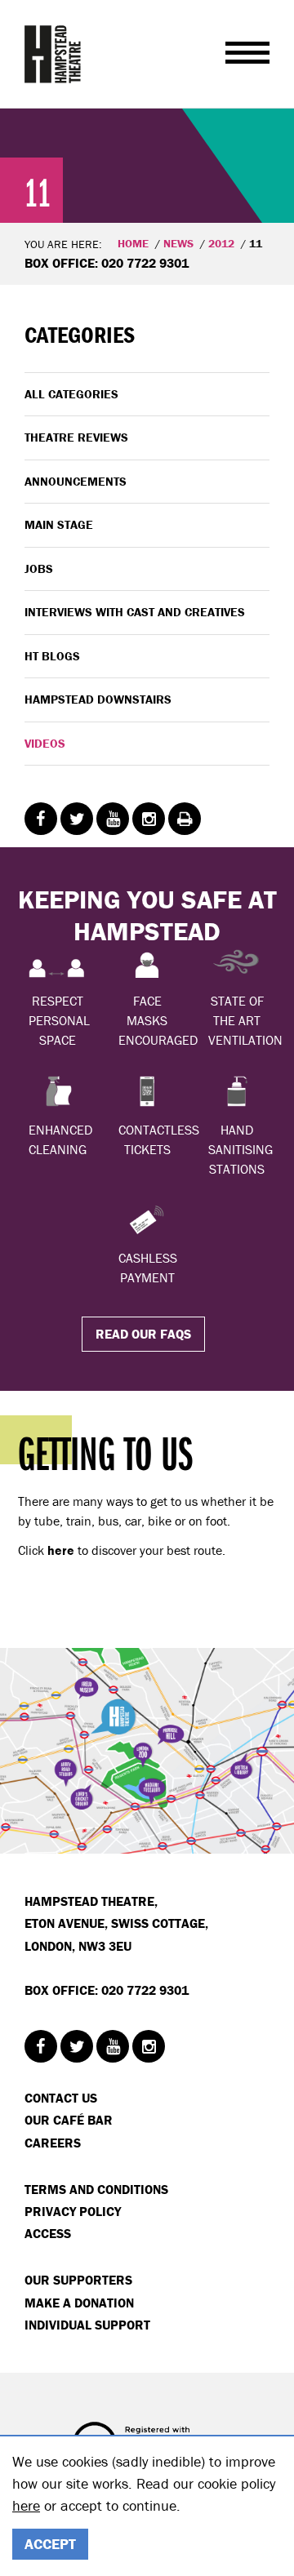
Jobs (39, 568)
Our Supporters (78, 2280)
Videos (45, 743)
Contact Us (61, 2098)
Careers (53, 2143)
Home (133, 243)
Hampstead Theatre (53, 54)
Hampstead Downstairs (98, 699)
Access (48, 2233)
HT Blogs (52, 656)
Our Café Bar (69, 2120)
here (26, 2505)
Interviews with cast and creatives (135, 612)
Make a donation (79, 2303)
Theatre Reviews (76, 437)
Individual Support (87, 2325)
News (178, 243)
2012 (221, 243)
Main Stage (59, 524)
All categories (71, 394)
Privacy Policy (73, 2211)
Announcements (76, 481)
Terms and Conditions (96, 2189)
